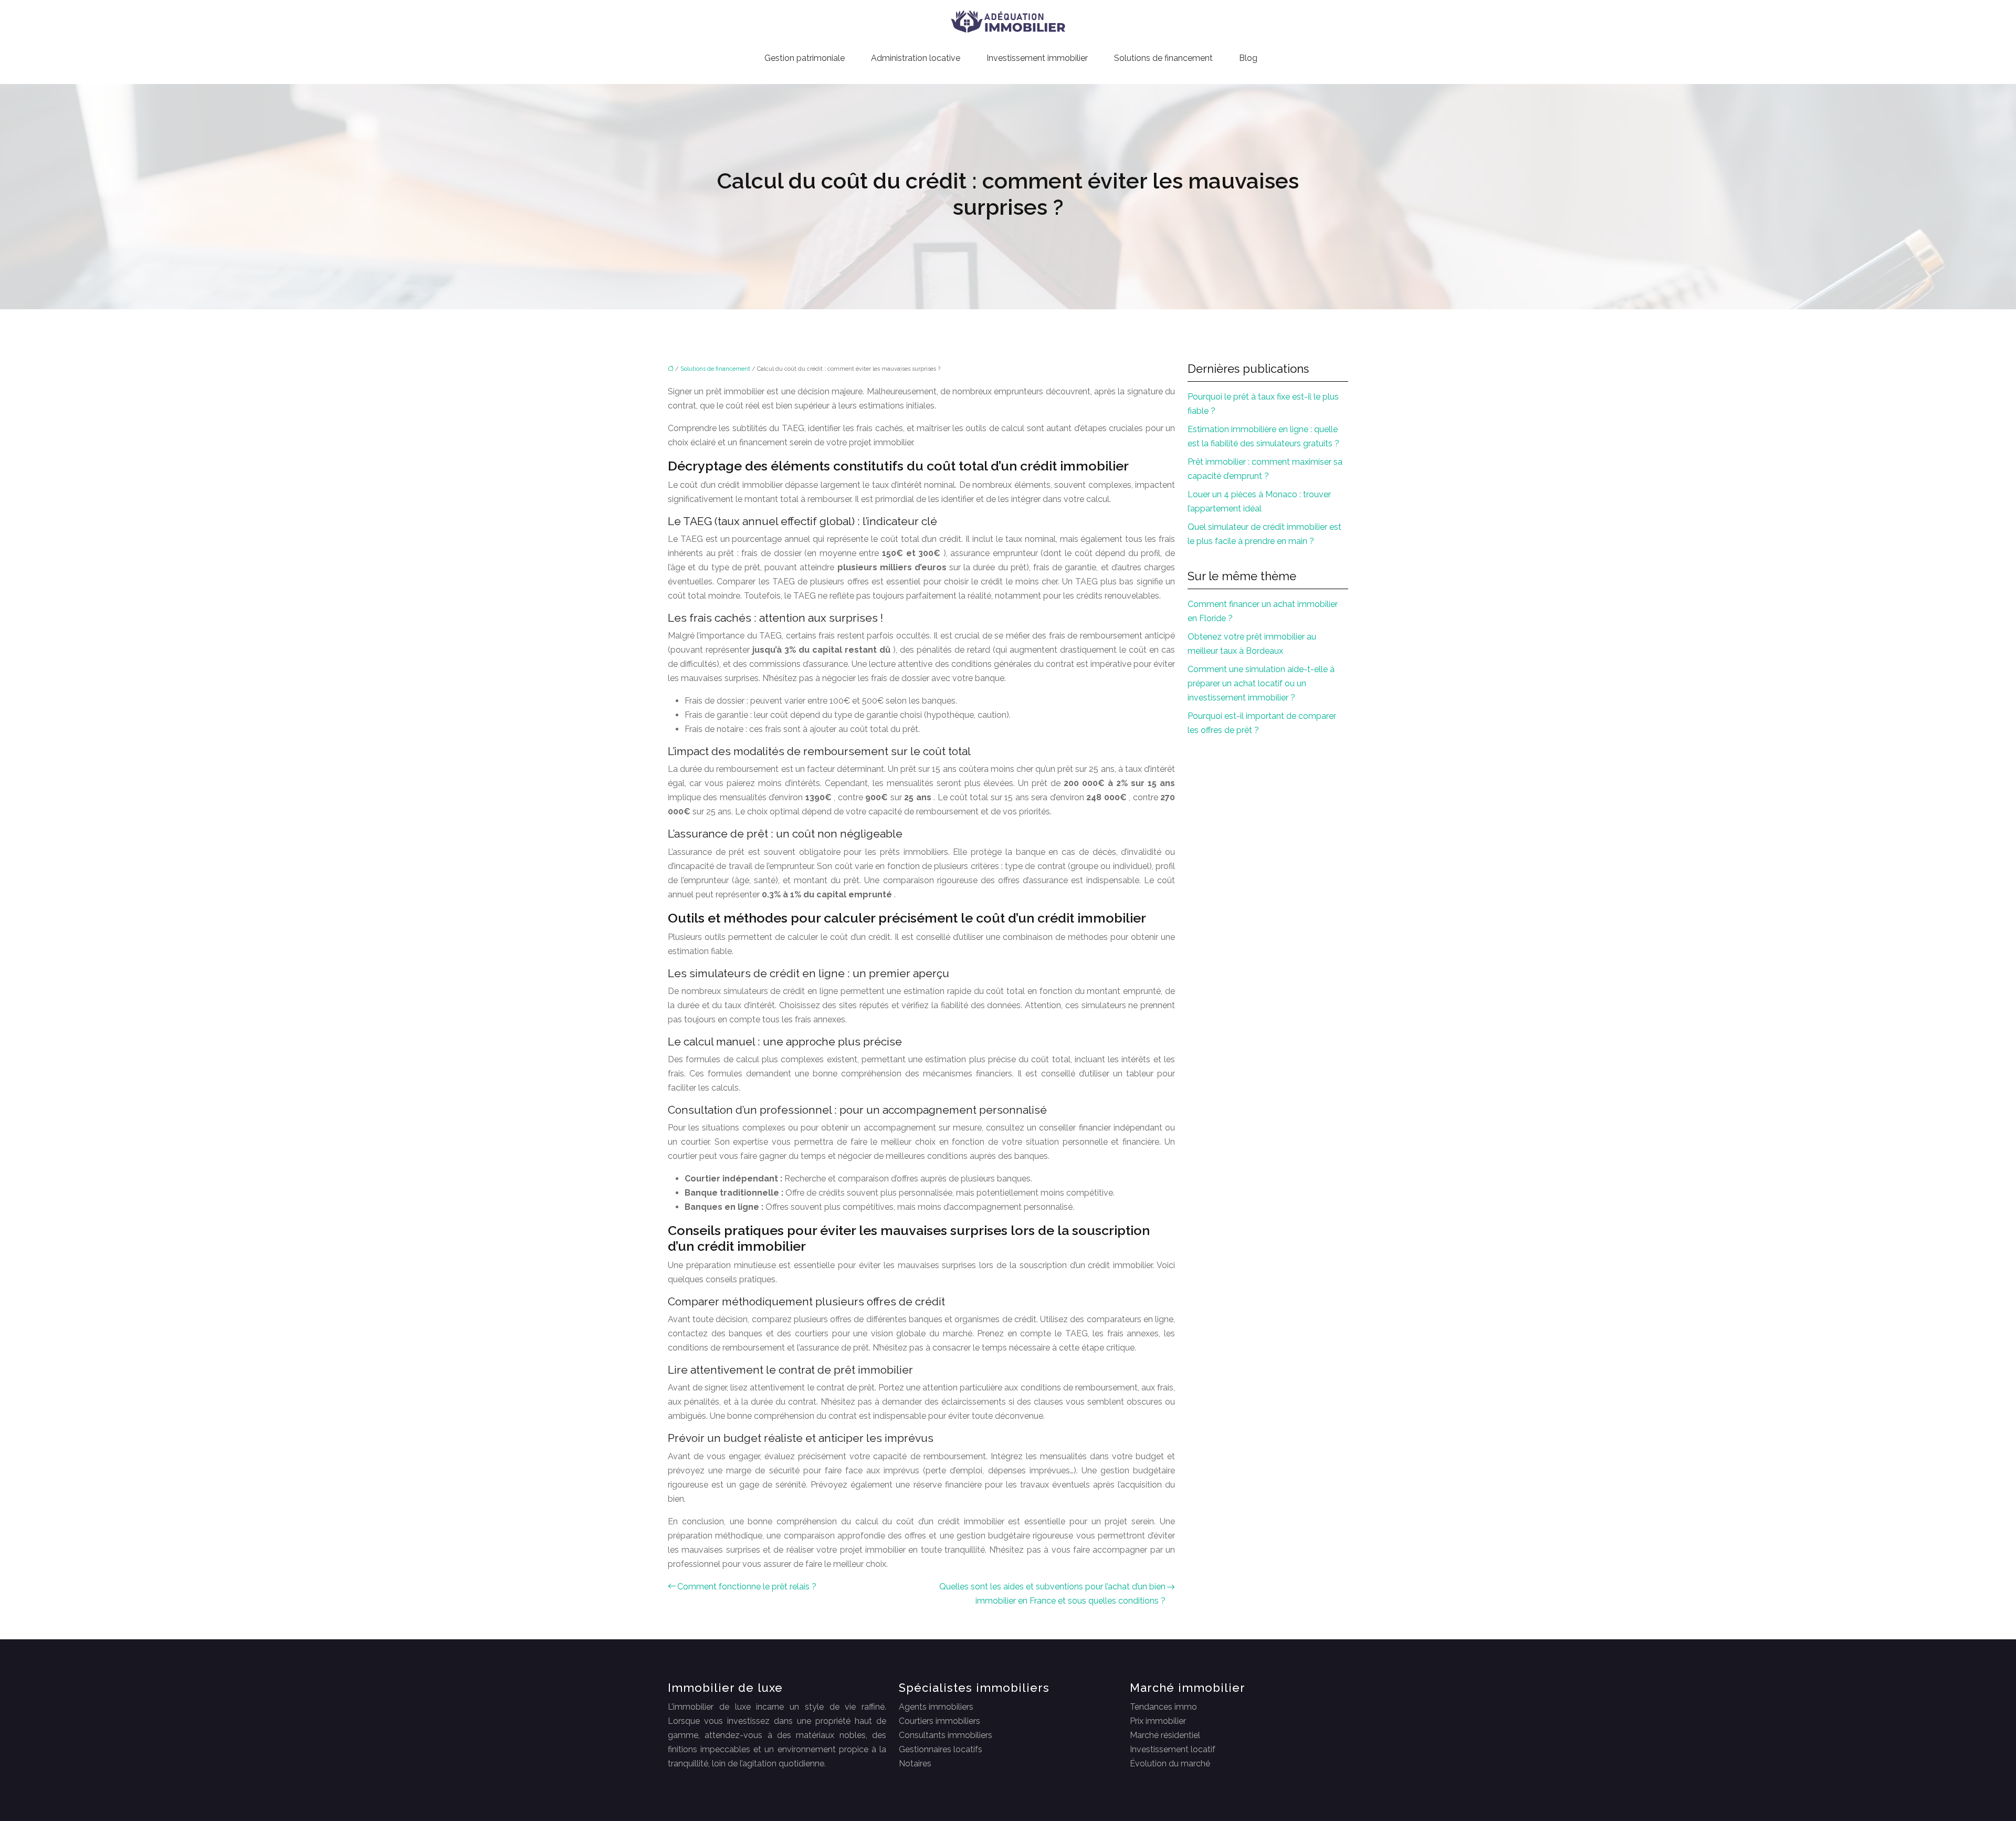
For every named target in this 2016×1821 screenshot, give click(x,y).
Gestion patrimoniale (805, 58)
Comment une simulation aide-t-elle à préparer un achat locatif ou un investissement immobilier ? (1261, 683)
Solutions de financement (1163, 58)
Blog (1248, 58)
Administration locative (916, 58)
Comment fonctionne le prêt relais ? (747, 1587)
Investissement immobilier (1037, 58)
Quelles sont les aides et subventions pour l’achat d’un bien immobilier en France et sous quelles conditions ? (1052, 1594)
